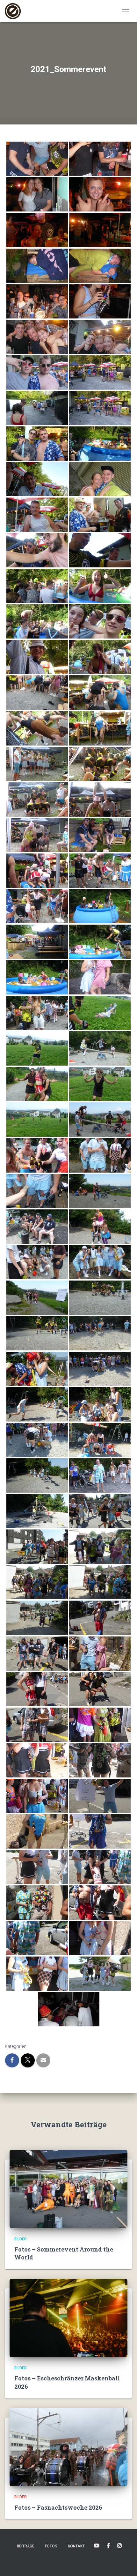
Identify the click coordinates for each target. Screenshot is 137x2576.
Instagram (119, 2546)
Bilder (21, 2239)
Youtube (97, 2546)
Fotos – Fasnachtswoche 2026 (58, 2507)
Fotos (51, 2546)
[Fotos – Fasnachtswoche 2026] (68, 2447)
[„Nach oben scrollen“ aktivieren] (124, 2563)
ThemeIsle (91, 2561)
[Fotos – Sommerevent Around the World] (68, 2189)
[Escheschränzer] (15, 11)
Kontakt (76, 2546)
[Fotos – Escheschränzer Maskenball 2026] (68, 2318)
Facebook (108, 2546)
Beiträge (26, 2546)
